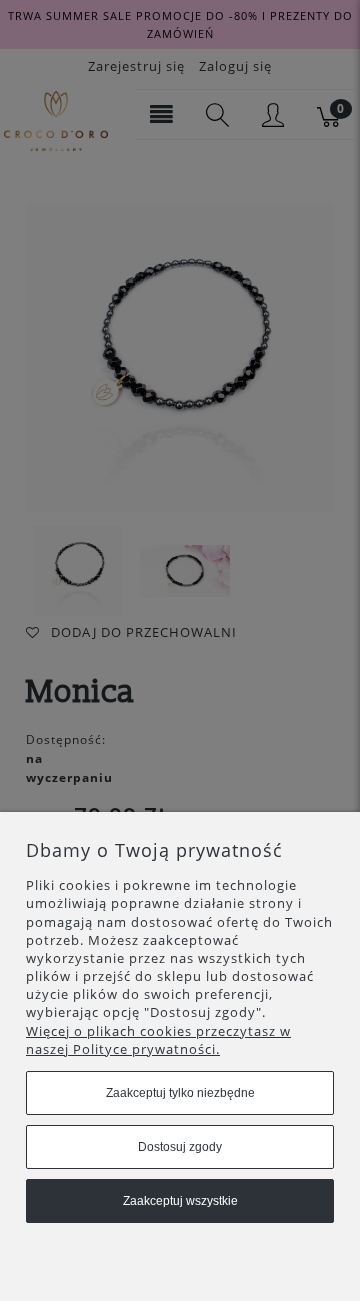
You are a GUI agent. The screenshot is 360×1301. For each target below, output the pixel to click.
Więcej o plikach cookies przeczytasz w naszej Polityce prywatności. (158, 1040)
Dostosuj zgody (180, 1147)
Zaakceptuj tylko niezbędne (180, 1093)
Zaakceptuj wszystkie (180, 1201)
